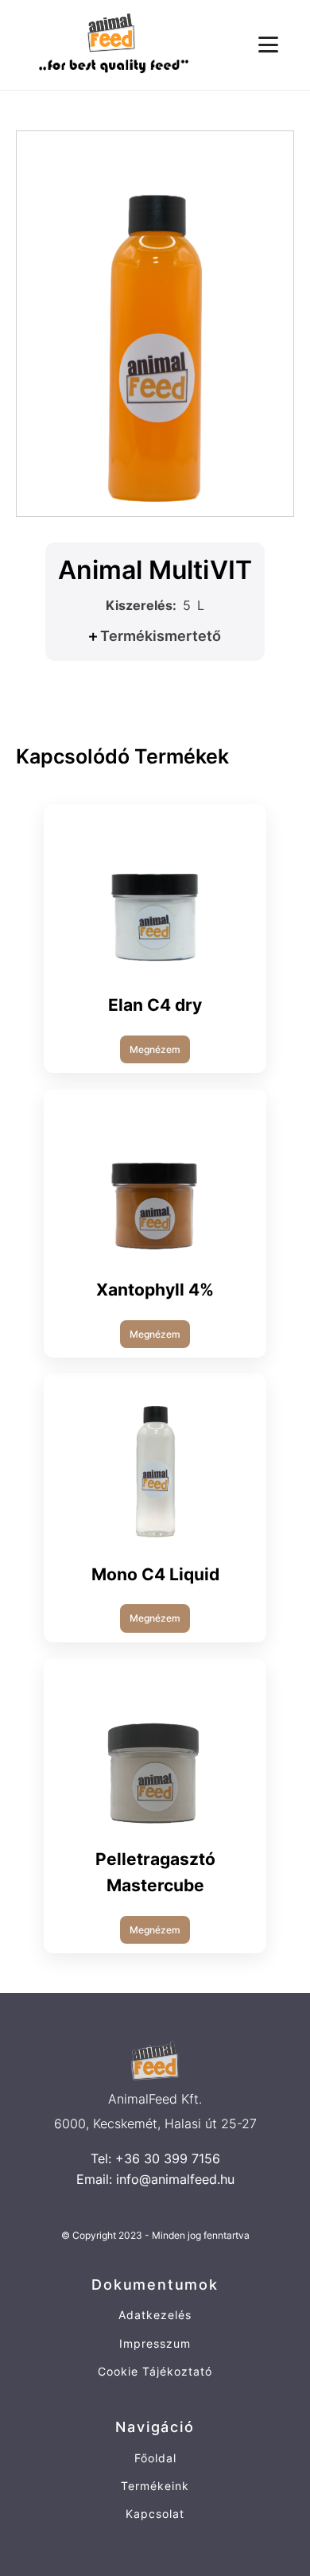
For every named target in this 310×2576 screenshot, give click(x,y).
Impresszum (155, 2343)
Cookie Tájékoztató (155, 2371)
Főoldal (155, 2458)
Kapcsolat (155, 2514)
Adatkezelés (155, 2315)
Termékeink (155, 2486)
